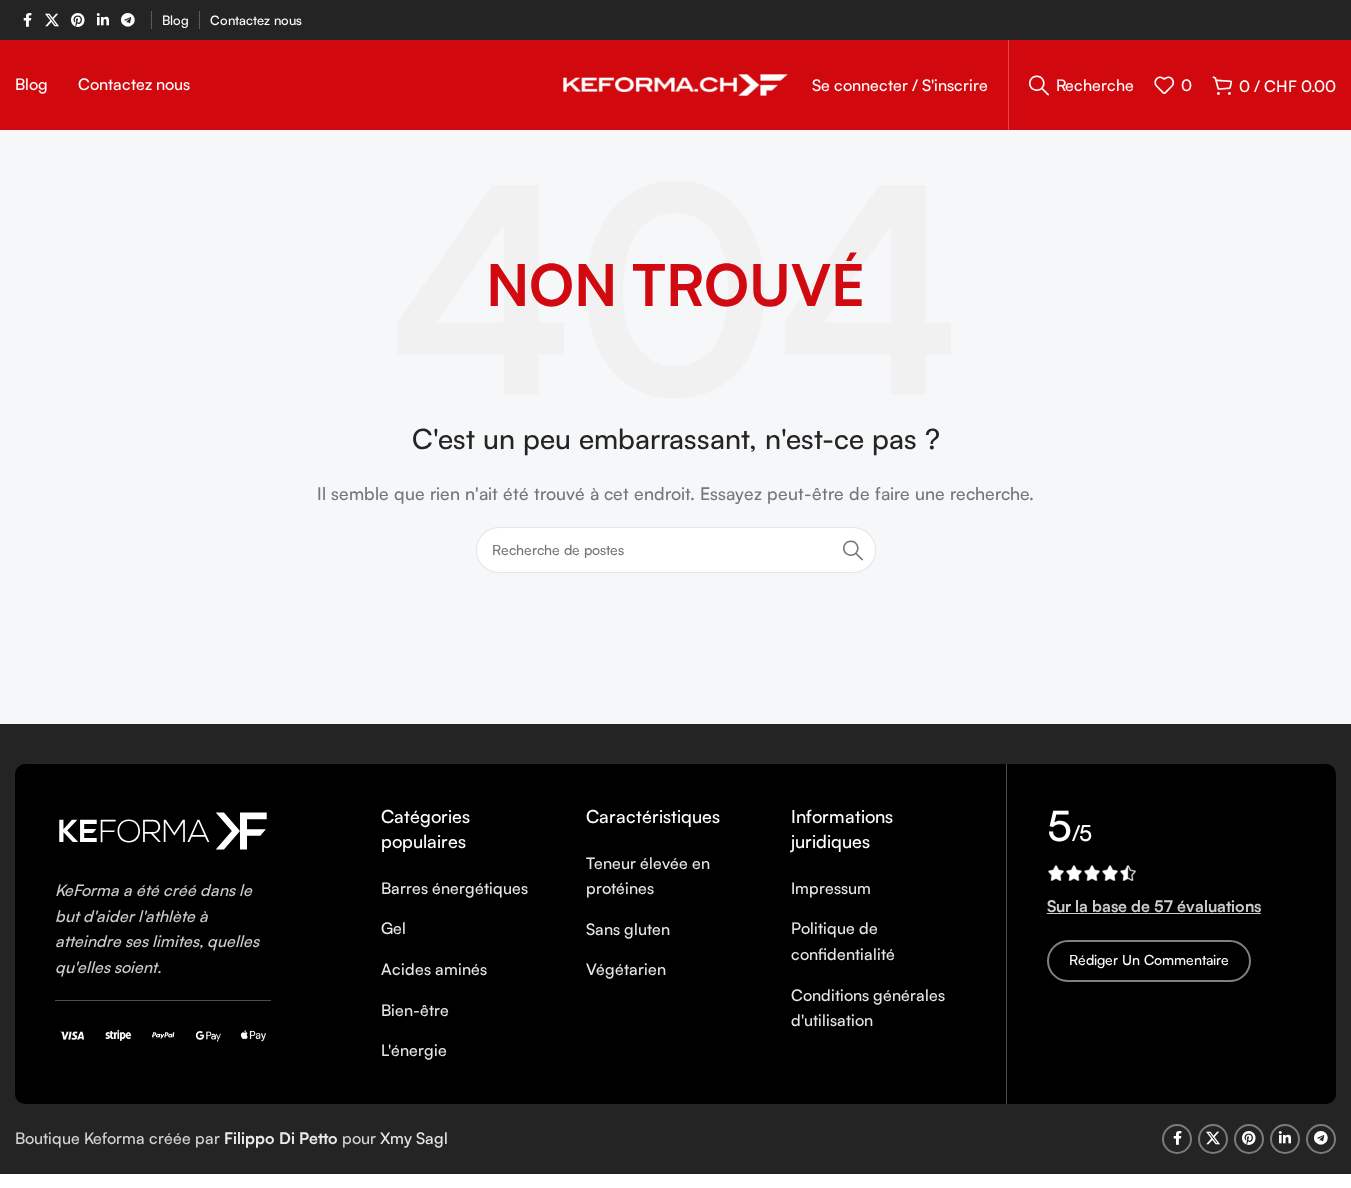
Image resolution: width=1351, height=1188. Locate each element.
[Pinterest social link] (78, 20)
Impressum (831, 888)
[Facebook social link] (27, 20)
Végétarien (626, 969)
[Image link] (163, 829)
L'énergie (414, 1050)
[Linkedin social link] (103, 20)
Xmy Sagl (414, 1138)
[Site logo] (675, 83)
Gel (393, 928)
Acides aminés (434, 969)
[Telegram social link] (128, 20)
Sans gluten (628, 929)
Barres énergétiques (454, 888)
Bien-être (415, 1010)
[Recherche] (853, 550)
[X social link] (52, 20)
